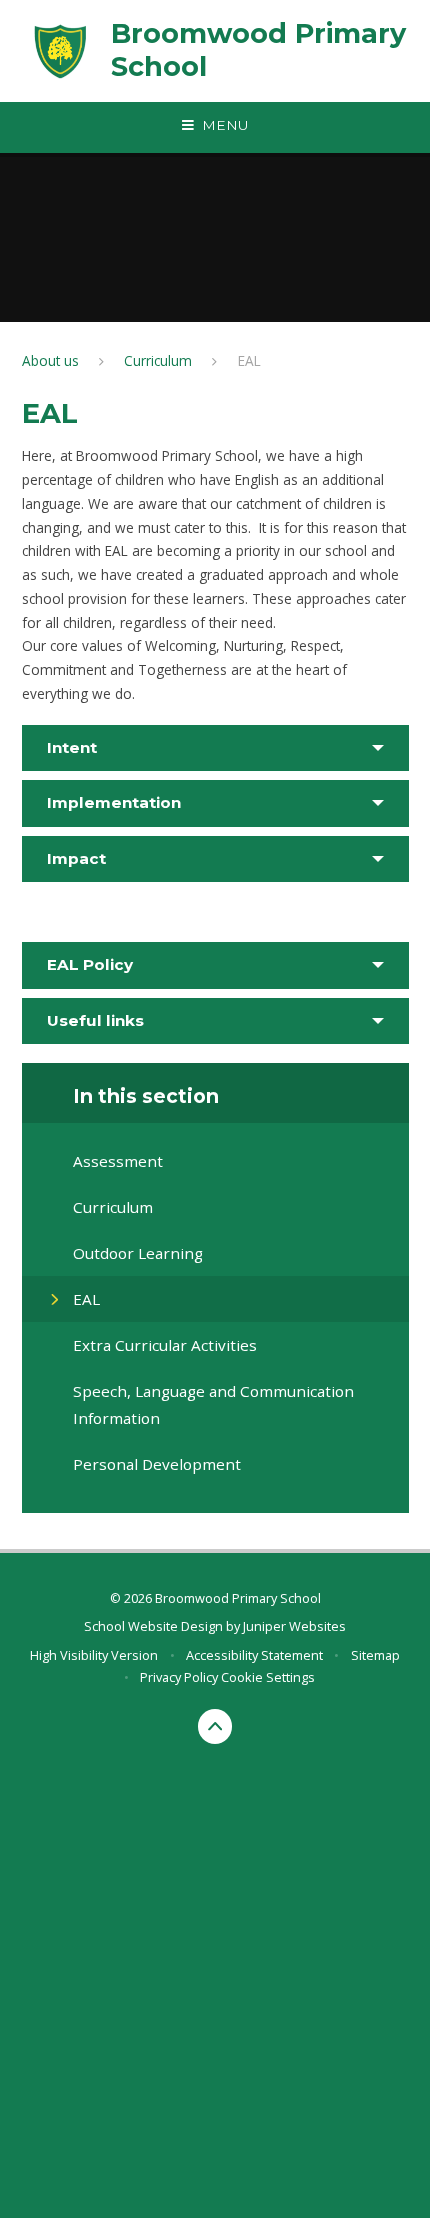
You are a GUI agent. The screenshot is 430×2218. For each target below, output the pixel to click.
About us (50, 360)
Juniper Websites (294, 1626)
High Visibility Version (94, 1655)
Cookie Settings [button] (268, 1677)
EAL (249, 360)
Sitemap (375, 1655)
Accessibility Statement (254, 1655)
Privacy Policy (179, 1677)
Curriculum (158, 360)
